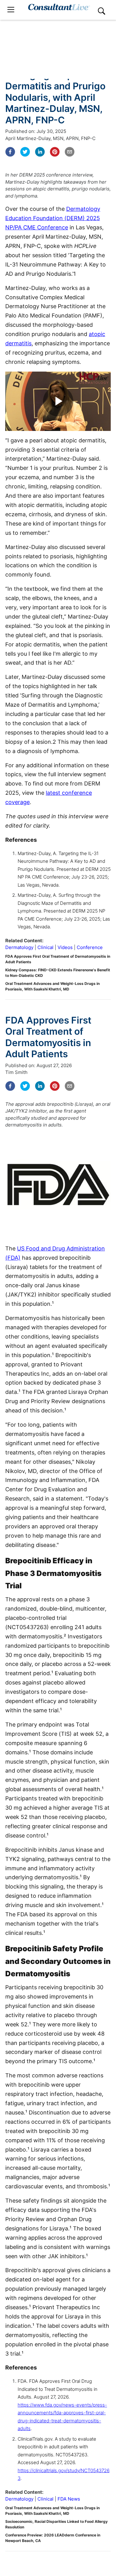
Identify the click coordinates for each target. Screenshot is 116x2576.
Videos (65, 947)
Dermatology (19, 947)
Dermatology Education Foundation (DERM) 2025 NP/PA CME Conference (53, 218)
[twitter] (25, 152)
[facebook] (10, 152)
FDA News (69, 2499)
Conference (90, 947)
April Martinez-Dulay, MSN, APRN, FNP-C (50, 138)
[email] (70, 152)
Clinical (45, 947)
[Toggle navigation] (11, 10)
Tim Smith (16, 1072)
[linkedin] (40, 152)
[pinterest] (55, 152)
